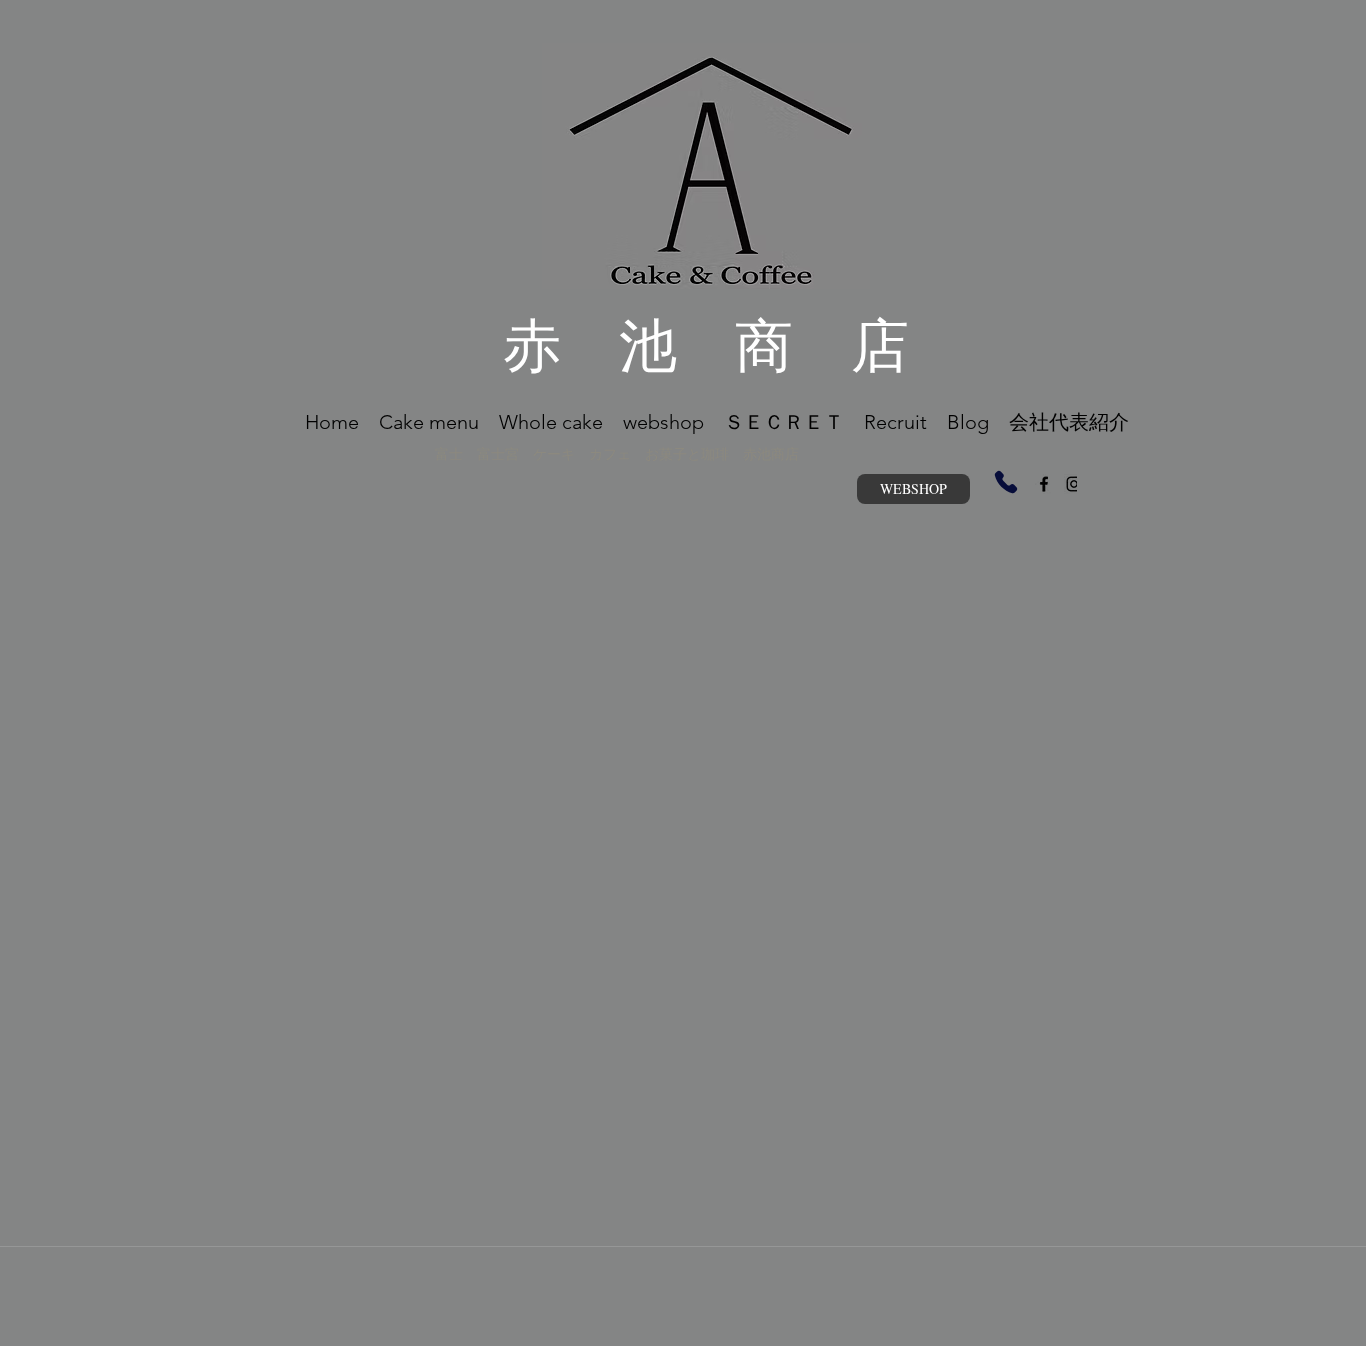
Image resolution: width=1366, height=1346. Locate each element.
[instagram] (1074, 484)
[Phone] (1006, 482)
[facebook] (1044, 484)
